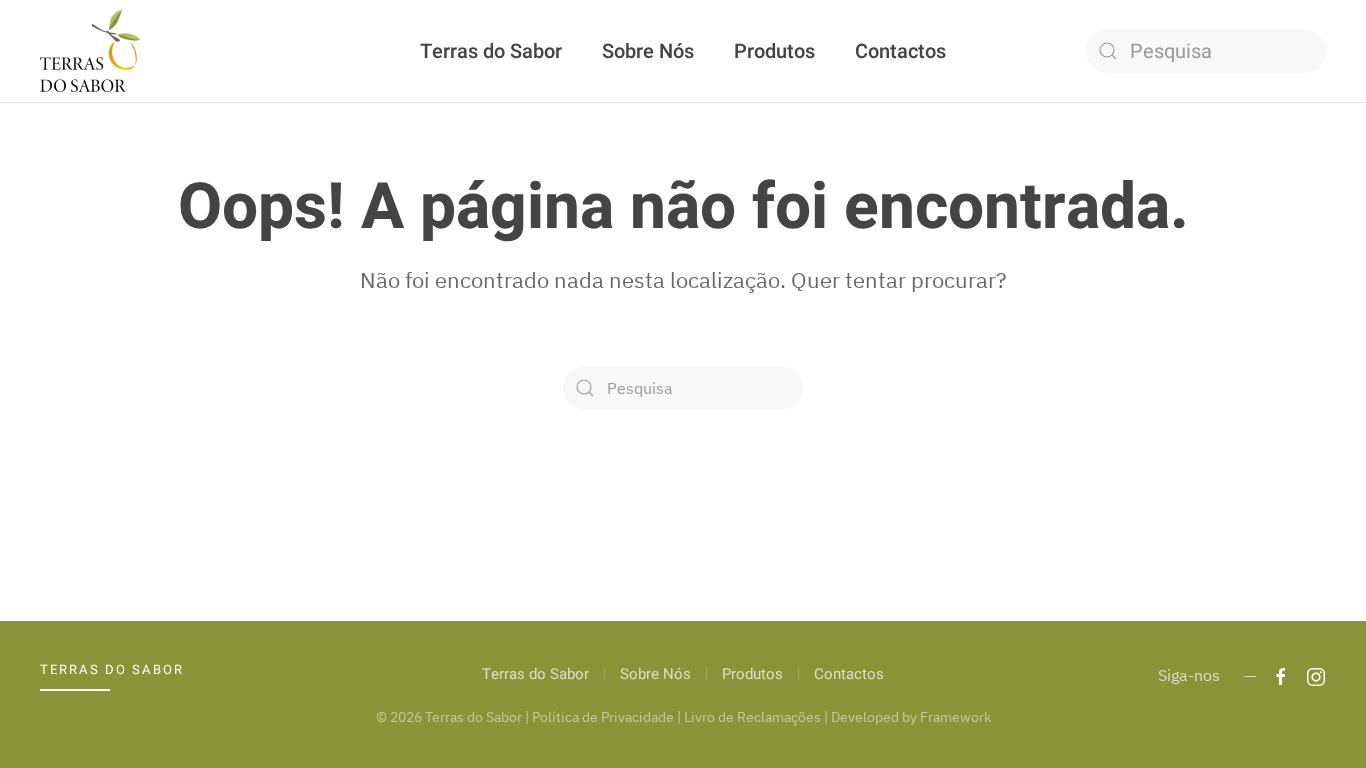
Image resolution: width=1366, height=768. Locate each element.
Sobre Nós (648, 51)
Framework (955, 717)
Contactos (900, 51)
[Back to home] (90, 51)
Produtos (774, 51)
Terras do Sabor (491, 51)
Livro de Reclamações (752, 717)
